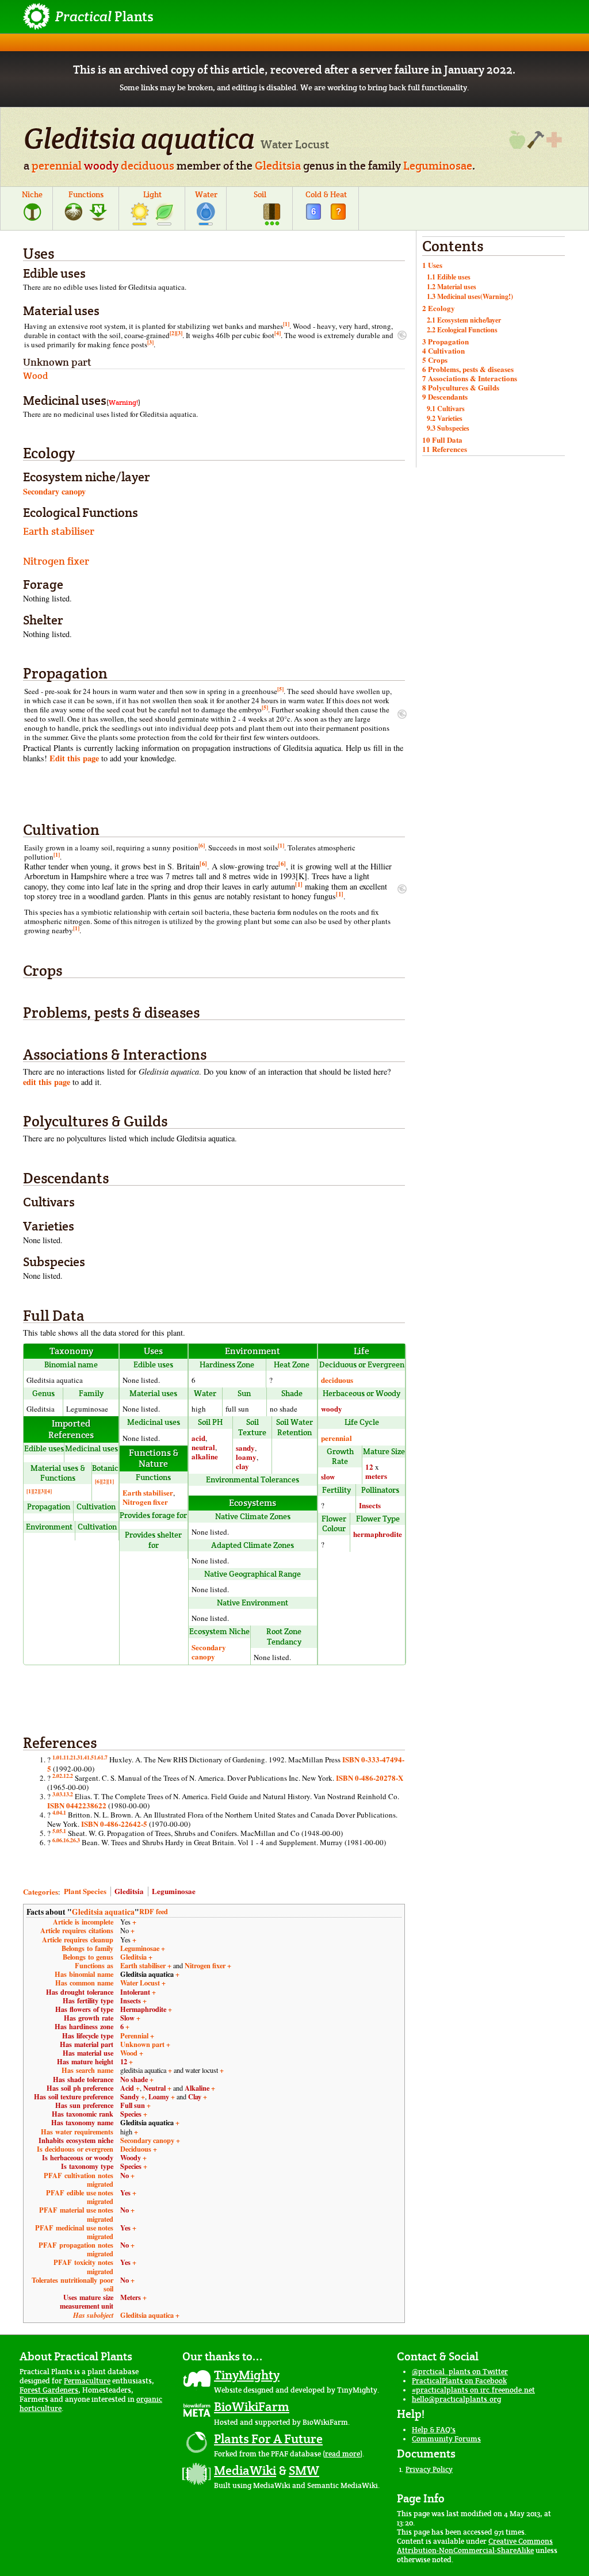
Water (206, 194)
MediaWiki (245, 2470)
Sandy (130, 2096)
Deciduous (136, 2149)
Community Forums (446, 2439)
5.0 (56, 1831)
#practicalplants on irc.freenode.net (473, 2390)
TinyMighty (247, 2375)
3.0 (56, 1794)
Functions (86, 194)
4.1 (63, 1812)
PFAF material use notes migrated (76, 2214)
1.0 (56, 1757)
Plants (104, 16)
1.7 (104, 1757)
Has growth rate (89, 2018)
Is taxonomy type (87, 2166)
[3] (179, 333)
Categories (41, 1891)
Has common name (84, 1983)
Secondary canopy (54, 491)
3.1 (63, 1794)
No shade (134, 2079)
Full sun (133, 2105)
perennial (57, 166)
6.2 (70, 1840)
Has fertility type (88, 2000)
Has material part (87, 2044)
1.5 (90, 1757)
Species (131, 2114)
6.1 (63, 1840)
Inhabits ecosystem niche (76, 2140)
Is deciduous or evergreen (75, 2149)
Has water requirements (77, 2132)
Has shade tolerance (83, 2079)
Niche (32, 194)
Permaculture (87, 2381)
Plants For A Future (268, 2439)
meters (376, 1476)
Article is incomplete (83, 1922)
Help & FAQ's (434, 2430)
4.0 (56, 1812)
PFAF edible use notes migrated (80, 2197)
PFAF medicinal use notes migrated (74, 2232)
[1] (286, 324)
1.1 (63, 1757)
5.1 (63, 1831)
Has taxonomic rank (83, 2114)
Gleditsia (278, 166)
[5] (280, 689)
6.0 (56, 1840)
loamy (246, 1457)
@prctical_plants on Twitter (460, 2372)
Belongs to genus (88, 1957)
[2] (173, 333)
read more (343, 2454)
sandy (245, 1448)
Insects (370, 1505)
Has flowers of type (84, 2009)
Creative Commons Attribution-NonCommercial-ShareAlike (475, 2546)
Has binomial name (84, 1974)
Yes (125, 2192)
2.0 (56, 1776)
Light (152, 194)
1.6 (97, 1757)
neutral (203, 1447)
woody (101, 166)
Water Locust (140, 1983)
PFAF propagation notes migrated (76, 2249)
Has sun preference (84, 2105)
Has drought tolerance (80, 1992)
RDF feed (154, 1911)
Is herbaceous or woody (78, 2157)
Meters (131, 2297)
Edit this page (74, 758)
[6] (202, 845)
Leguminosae (438, 166)
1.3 (77, 1757)
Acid (127, 2088)
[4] (278, 333)
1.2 (70, 1757)
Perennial (134, 2035)
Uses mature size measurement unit (87, 2301)
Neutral (154, 2088)
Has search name (87, 2070)
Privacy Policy (429, 2469)
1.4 (83, 1757)
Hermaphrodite (143, 2009)
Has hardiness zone (84, 2026)
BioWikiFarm (252, 2406)
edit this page (47, 1082)
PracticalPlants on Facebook (459, 2381)
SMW (304, 2470)
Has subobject (93, 2315)
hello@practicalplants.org (456, 2399)
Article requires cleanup (78, 1939)
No (125, 2175)
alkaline (205, 1456)
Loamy (159, 2096)
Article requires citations (77, 1930)
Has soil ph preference (80, 2088)
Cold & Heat (326, 194)
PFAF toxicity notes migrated (83, 2266)
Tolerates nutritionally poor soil (72, 2284)
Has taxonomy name (82, 2122)
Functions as (94, 1965)
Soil (260, 194)
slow (328, 1476)
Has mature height (85, 2061)
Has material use (88, 2053)
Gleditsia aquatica (103, 1912)
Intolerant (135, 1992)
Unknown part (142, 2044)
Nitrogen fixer (56, 561)
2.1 (63, 1776)
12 (369, 1467)
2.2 (70, 1776)
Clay (195, 2096)
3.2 (70, 1794)
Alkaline (197, 2088)
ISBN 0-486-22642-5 (114, 1824)
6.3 (77, 1840)
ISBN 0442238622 (77, 1805)
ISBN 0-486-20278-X (370, 1778)
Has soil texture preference (74, 2096)
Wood (129, 2053)
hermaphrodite (378, 1534)
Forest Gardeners (49, 2390)
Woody (131, 2157)
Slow (127, 2018)
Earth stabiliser (59, 531)
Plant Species (85, 1891)
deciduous (148, 166)
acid (198, 1438)
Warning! (123, 402)
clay (242, 1466)
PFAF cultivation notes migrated (79, 2180)
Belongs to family (87, 1948)
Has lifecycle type (88, 2035)
